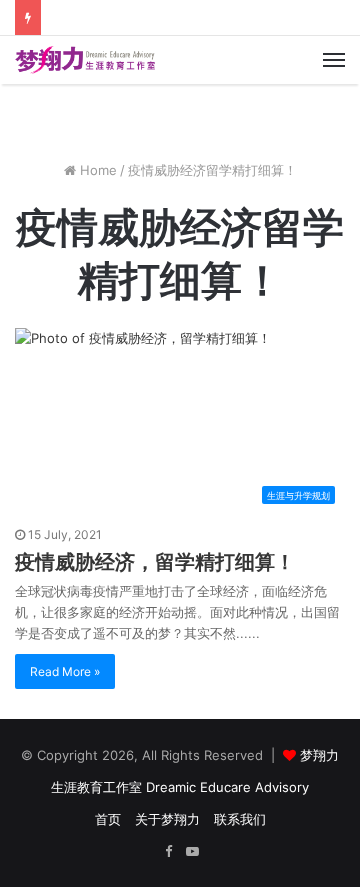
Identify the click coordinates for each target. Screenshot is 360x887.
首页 (108, 819)
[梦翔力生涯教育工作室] (85, 60)
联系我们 (240, 819)
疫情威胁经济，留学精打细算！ (155, 562)
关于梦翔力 (167, 819)
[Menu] (334, 60)
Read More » (65, 671)
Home (96, 170)
